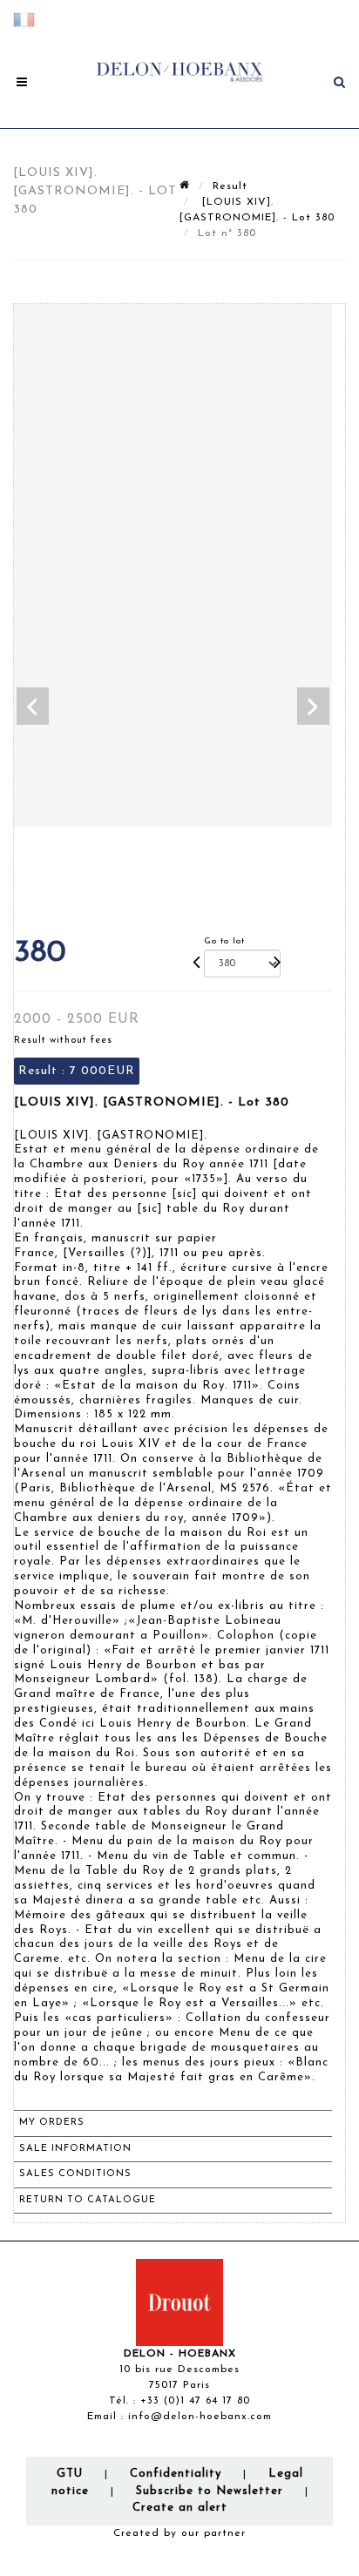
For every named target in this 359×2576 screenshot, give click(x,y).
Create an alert (180, 2508)
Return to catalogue (88, 2200)
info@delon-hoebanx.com (200, 2417)
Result (230, 186)
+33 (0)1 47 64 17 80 (195, 2401)
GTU (70, 2474)
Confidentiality (176, 2474)
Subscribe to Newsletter (210, 2491)
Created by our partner (179, 2533)
